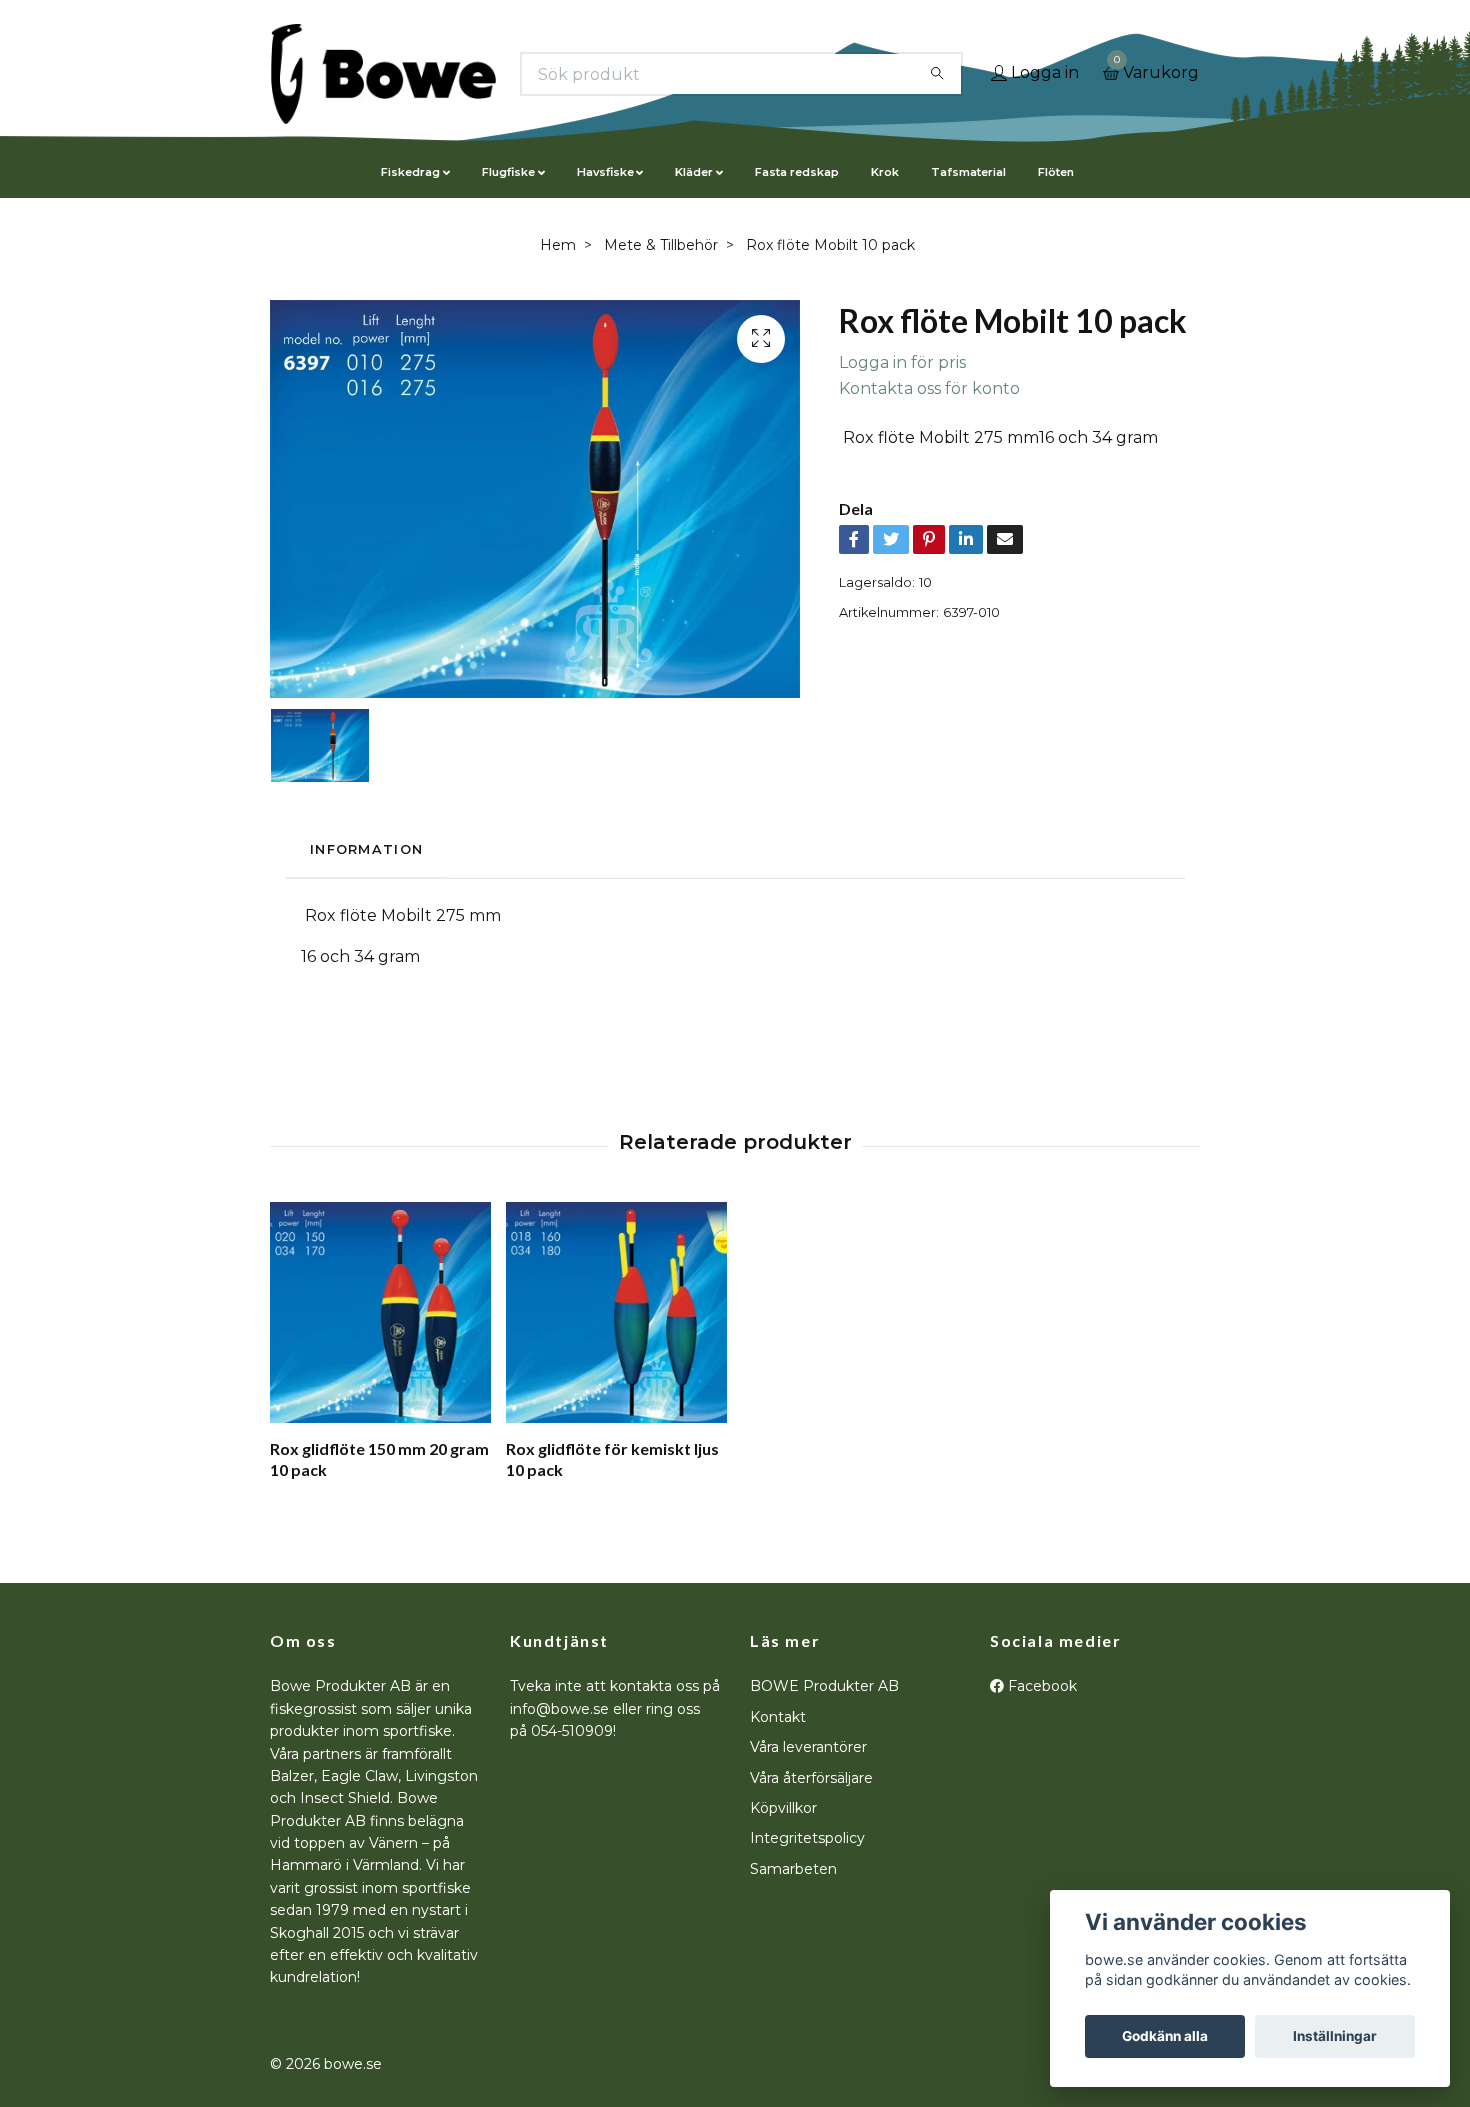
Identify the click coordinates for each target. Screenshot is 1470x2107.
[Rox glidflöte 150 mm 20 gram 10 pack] (380, 1312)
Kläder (694, 172)
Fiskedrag (410, 172)
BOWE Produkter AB (824, 1686)
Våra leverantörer (808, 1747)
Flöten (1056, 172)
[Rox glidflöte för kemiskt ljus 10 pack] (616, 1312)
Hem (558, 245)
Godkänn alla (1165, 2036)
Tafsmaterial (968, 172)
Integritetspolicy (807, 1838)
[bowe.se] (383, 74)
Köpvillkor (783, 1808)
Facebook (1040, 1686)
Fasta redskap (797, 172)
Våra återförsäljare (811, 1778)
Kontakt (778, 1717)
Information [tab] (366, 849)
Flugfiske (508, 172)
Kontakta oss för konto (929, 388)
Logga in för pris (902, 362)
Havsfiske (605, 172)
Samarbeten (793, 1869)
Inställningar (1335, 2036)
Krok (885, 172)
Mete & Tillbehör (661, 245)
